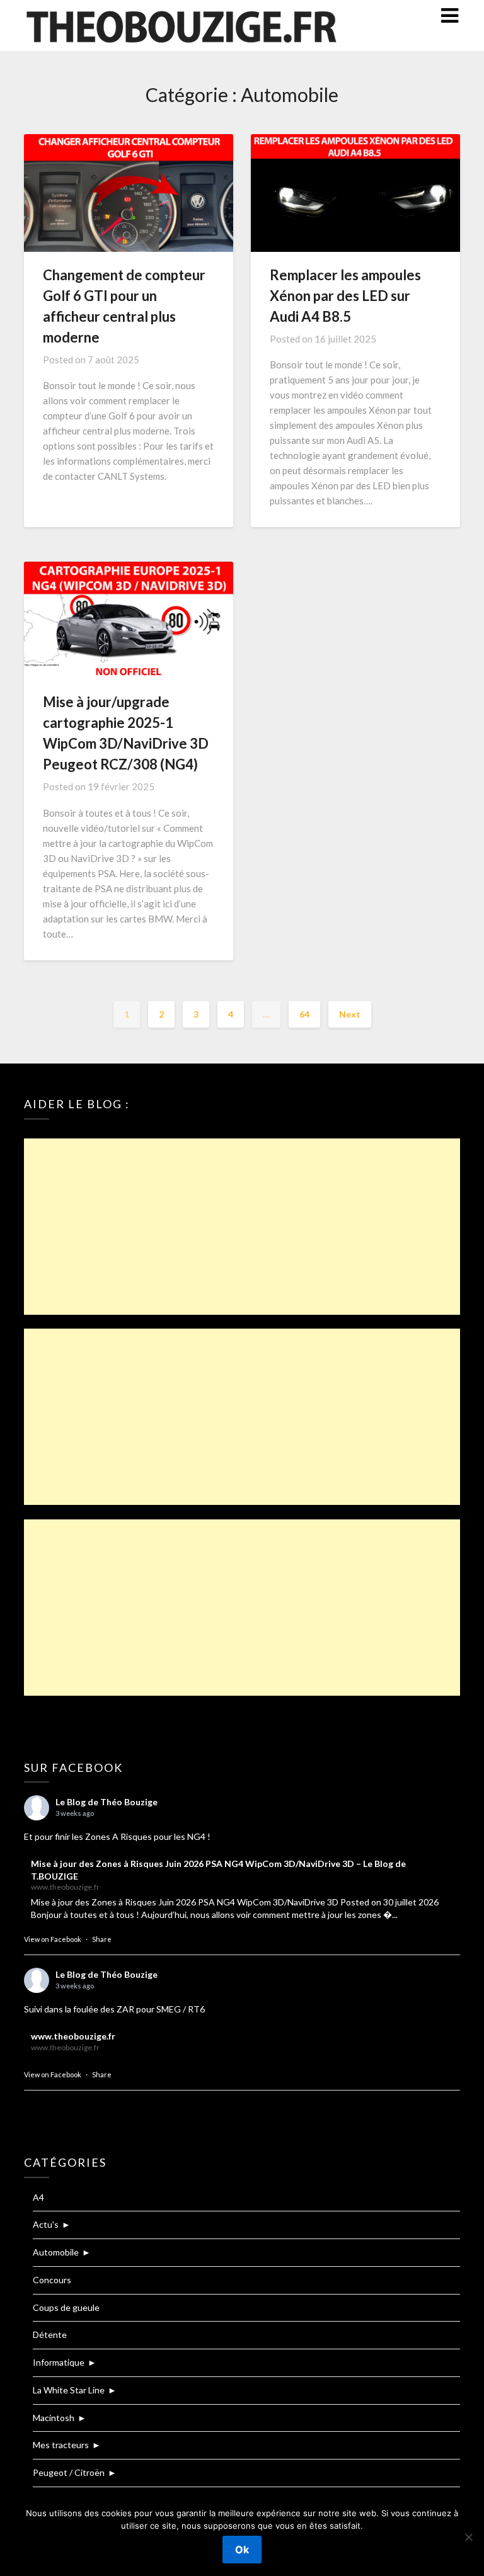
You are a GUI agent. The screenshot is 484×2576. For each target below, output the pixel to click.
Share (102, 1939)
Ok (242, 2550)
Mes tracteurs (61, 2445)
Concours (52, 2280)
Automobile (56, 2252)
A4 (38, 2197)
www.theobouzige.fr (73, 2036)
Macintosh (54, 2418)
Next (350, 1014)
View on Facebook (53, 1939)
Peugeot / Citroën (69, 2472)
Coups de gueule (66, 2307)
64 (304, 1014)
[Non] (468, 2537)
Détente (50, 2335)
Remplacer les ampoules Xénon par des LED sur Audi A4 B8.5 (345, 296)
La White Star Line (69, 2390)
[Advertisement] (242, 1227)
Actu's (46, 2224)
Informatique (59, 2362)
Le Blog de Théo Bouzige (107, 1802)
